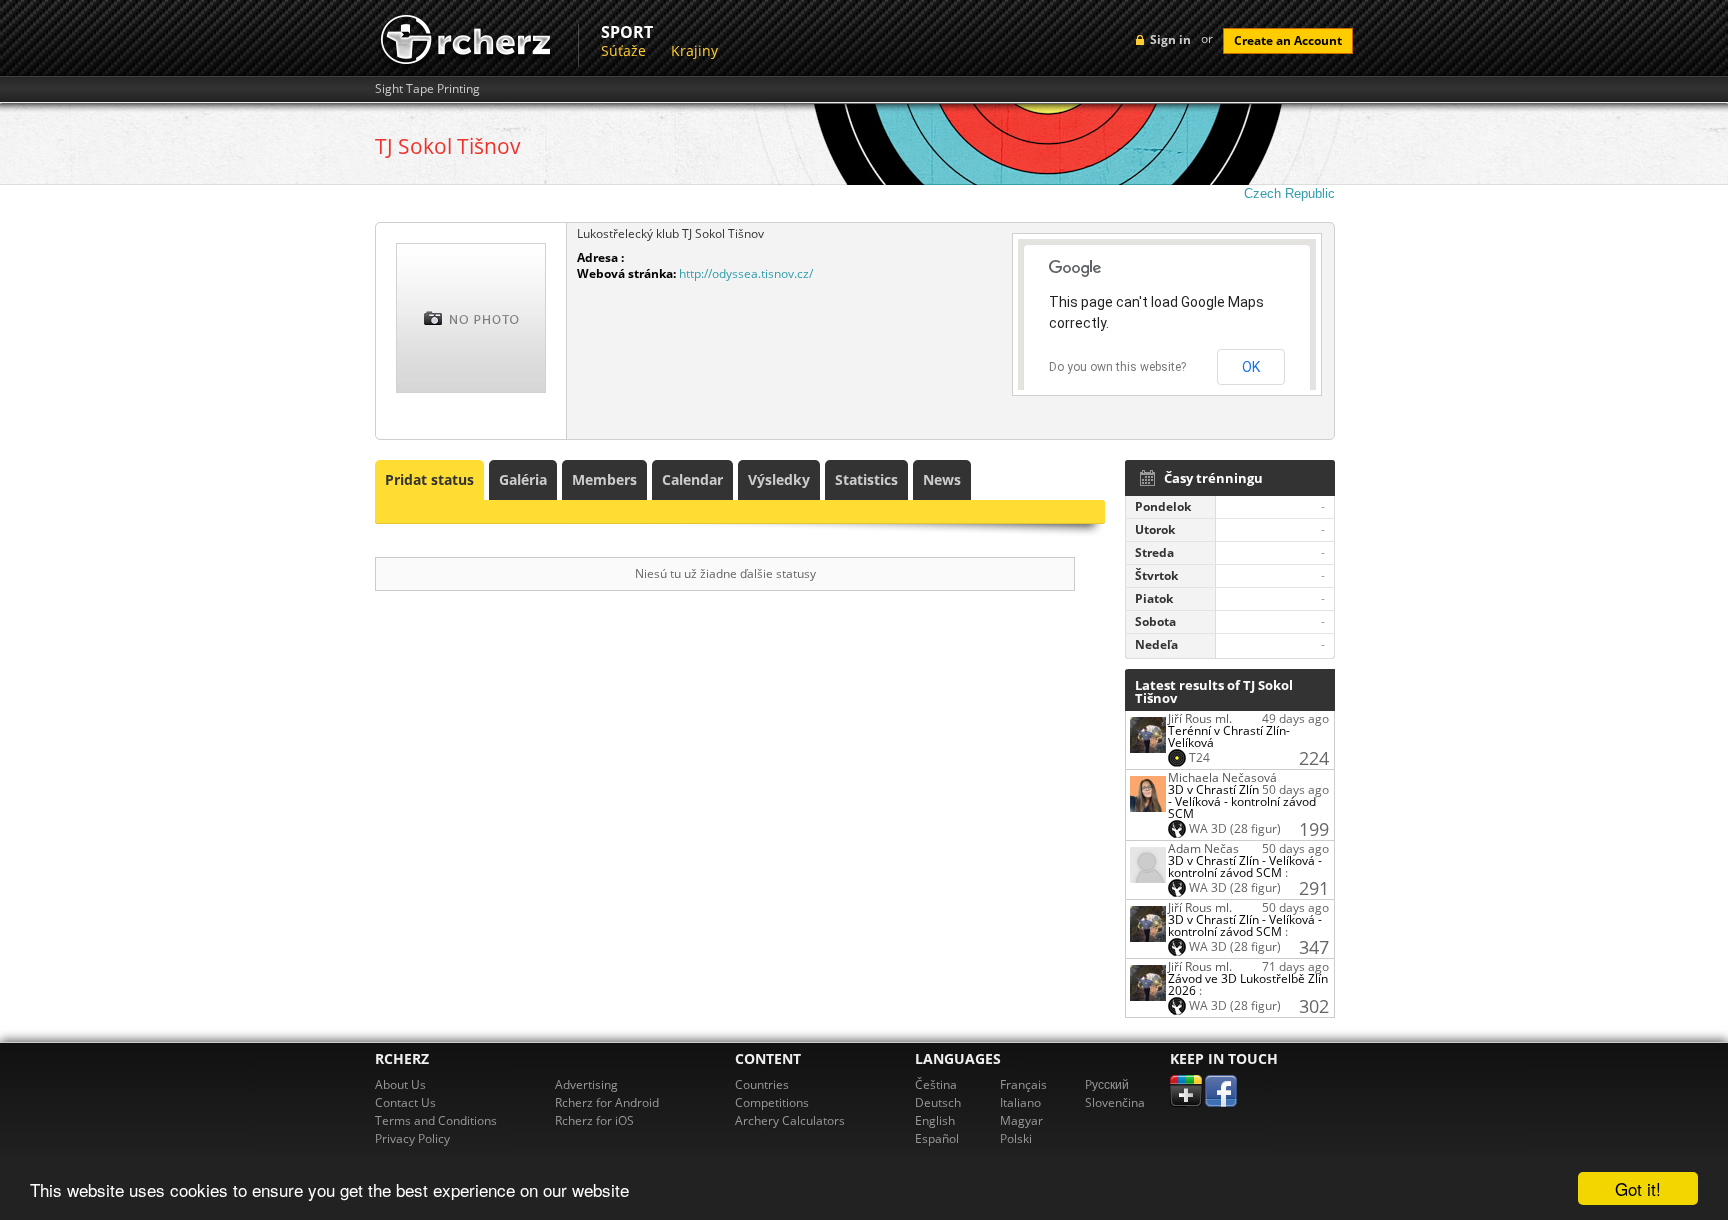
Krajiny (694, 50)
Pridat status (429, 479)
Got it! (1638, 1188)
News (942, 479)
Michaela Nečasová (1222, 777)
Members (604, 479)
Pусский (1107, 1084)
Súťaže (623, 50)
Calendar (692, 479)
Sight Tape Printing (427, 89)
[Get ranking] (1148, 733)
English (935, 1120)
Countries (762, 1084)
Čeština (936, 1084)
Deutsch (938, 1102)
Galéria (523, 479)
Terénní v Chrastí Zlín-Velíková (1229, 736)
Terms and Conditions (436, 1120)
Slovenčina (1115, 1102)
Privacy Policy (412, 1138)
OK (1251, 367)
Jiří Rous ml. (1200, 718)
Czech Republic (1289, 193)
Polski (1016, 1138)
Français (1023, 1084)
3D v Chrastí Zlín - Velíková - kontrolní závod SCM (1242, 801)
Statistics (866, 479)
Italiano (1020, 1102)
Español (937, 1138)
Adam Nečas (1203, 848)
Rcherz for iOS (594, 1120)
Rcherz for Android (607, 1102)
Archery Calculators (790, 1120)
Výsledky (779, 479)
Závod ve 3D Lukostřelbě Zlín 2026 (1248, 984)
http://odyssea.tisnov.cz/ (746, 273)
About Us (400, 1084)
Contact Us (405, 1102)
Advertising (586, 1084)
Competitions (772, 1102)
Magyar (1021, 1120)
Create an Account (1288, 40)
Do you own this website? (1117, 367)
